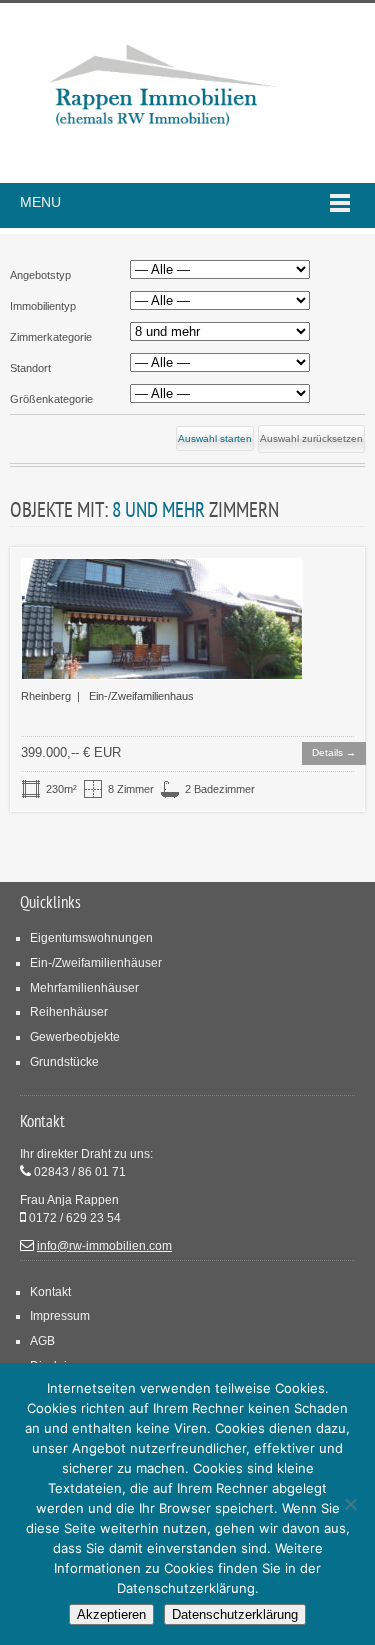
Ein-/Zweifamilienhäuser (96, 962)
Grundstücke (64, 1061)
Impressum (60, 1315)
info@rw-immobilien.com (104, 1246)
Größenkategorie (51, 399)
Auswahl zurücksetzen (311, 438)
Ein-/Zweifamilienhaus (141, 696)
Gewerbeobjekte (75, 1036)
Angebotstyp (40, 275)
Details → (334, 752)
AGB (42, 1340)
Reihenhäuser (69, 1011)
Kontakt (50, 1291)
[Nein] (350, 1504)
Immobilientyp (43, 306)
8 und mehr (158, 509)
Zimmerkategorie (51, 337)
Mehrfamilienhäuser (84, 987)
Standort (30, 368)
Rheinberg (46, 696)
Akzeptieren (111, 1614)
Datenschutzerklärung (235, 1614)
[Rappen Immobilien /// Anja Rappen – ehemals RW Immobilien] (160, 93)
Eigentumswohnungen (91, 937)
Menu (40, 202)
